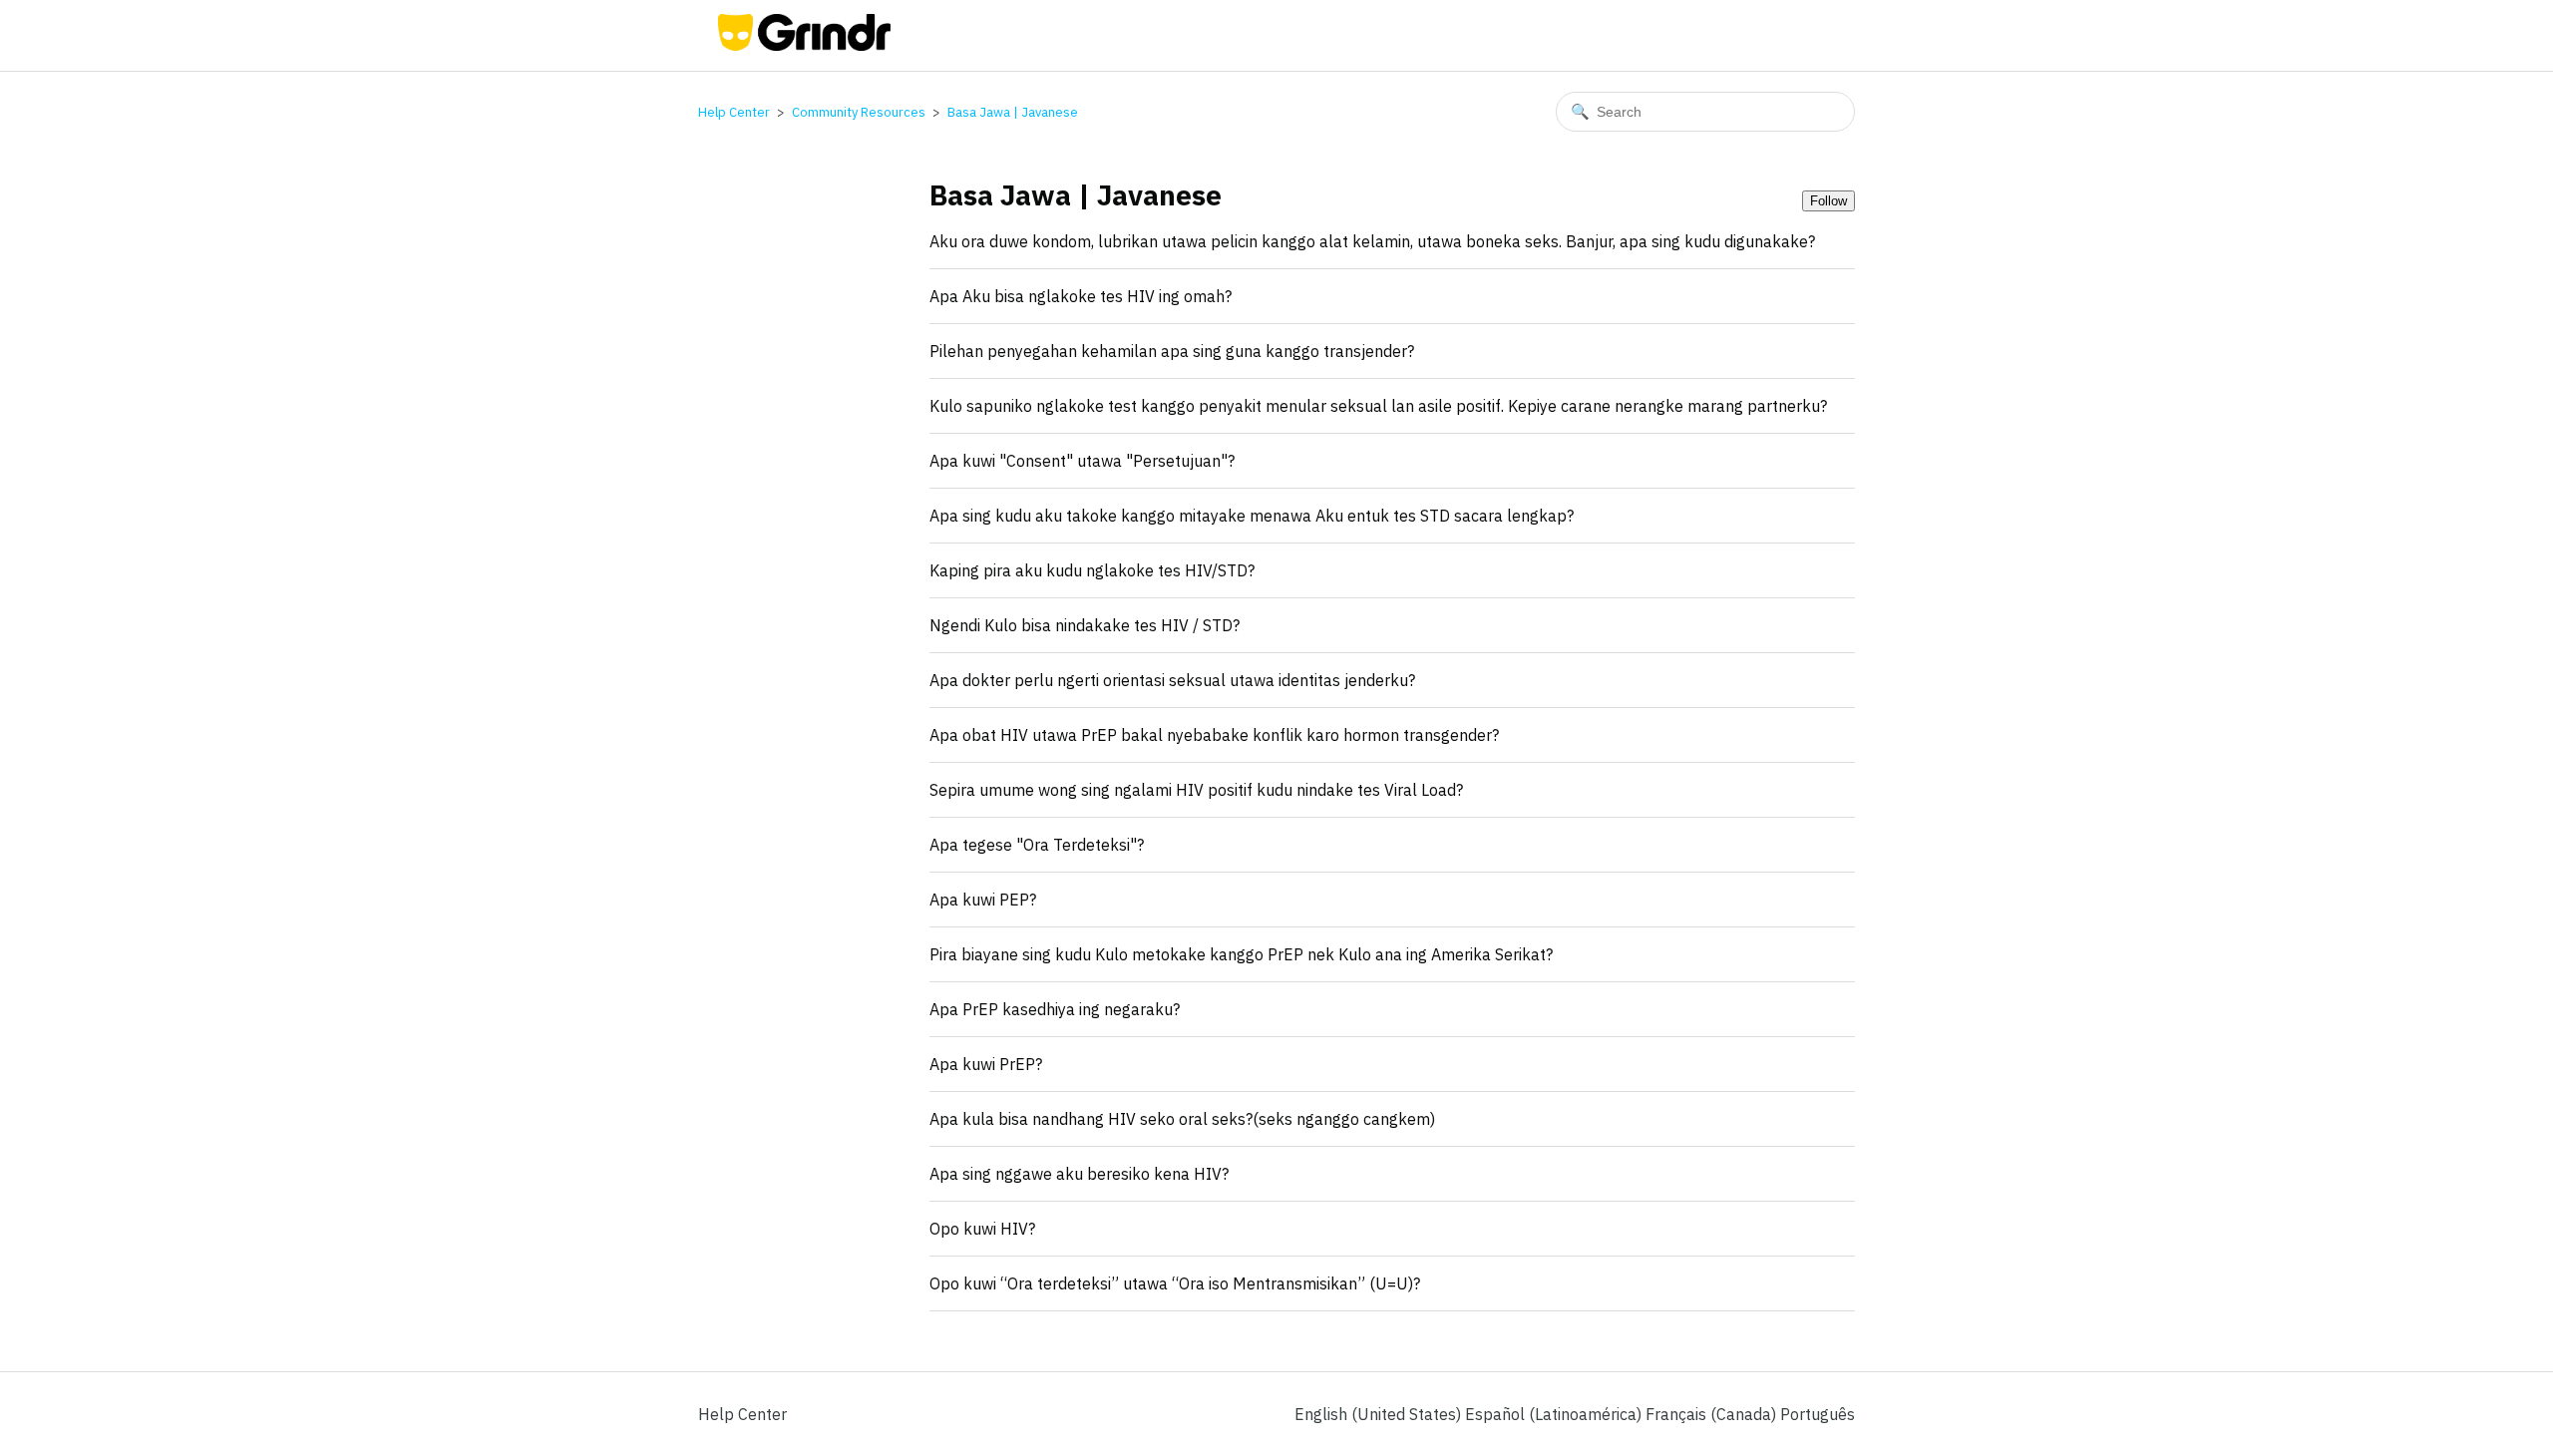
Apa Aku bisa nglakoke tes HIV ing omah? (1081, 296)
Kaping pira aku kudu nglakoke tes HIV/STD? (1092, 570)
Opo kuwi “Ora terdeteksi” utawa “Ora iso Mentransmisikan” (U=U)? (1175, 1283)
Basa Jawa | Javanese (1013, 112)
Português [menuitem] (1818, 1414)
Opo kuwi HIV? (982, 1229)
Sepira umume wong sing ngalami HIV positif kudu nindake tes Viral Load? (1196, 790)
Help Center (734, 112)
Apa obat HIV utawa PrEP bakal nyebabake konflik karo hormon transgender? (1214, 735)
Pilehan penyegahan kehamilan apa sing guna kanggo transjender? (1172, 351)
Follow (1828, 201)
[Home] (804, 45)
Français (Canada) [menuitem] (1713, 1414)
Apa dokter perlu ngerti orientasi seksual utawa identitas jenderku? (1172, 680)
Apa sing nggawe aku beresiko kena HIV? (1079, 1174)
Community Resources (859, 112)
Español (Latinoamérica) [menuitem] (1555, 1414)
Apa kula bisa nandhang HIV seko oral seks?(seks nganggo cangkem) (1182, 1119)
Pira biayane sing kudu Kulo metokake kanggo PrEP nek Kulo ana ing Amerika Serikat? (1241, 954)
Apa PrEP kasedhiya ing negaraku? (1055, 1009)
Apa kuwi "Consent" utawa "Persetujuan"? (1082, 461)
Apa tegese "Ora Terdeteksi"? (1037, 845)
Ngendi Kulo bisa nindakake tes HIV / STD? (1085, 625)
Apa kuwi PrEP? (986, 1064)
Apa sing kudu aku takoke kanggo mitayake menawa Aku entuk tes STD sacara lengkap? (1252, 516)
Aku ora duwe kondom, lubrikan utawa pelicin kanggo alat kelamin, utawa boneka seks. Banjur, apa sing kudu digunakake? (1372, 241)
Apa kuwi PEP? (983, 900)
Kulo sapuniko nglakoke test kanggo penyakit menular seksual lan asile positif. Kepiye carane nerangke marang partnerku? (1378, 406)
